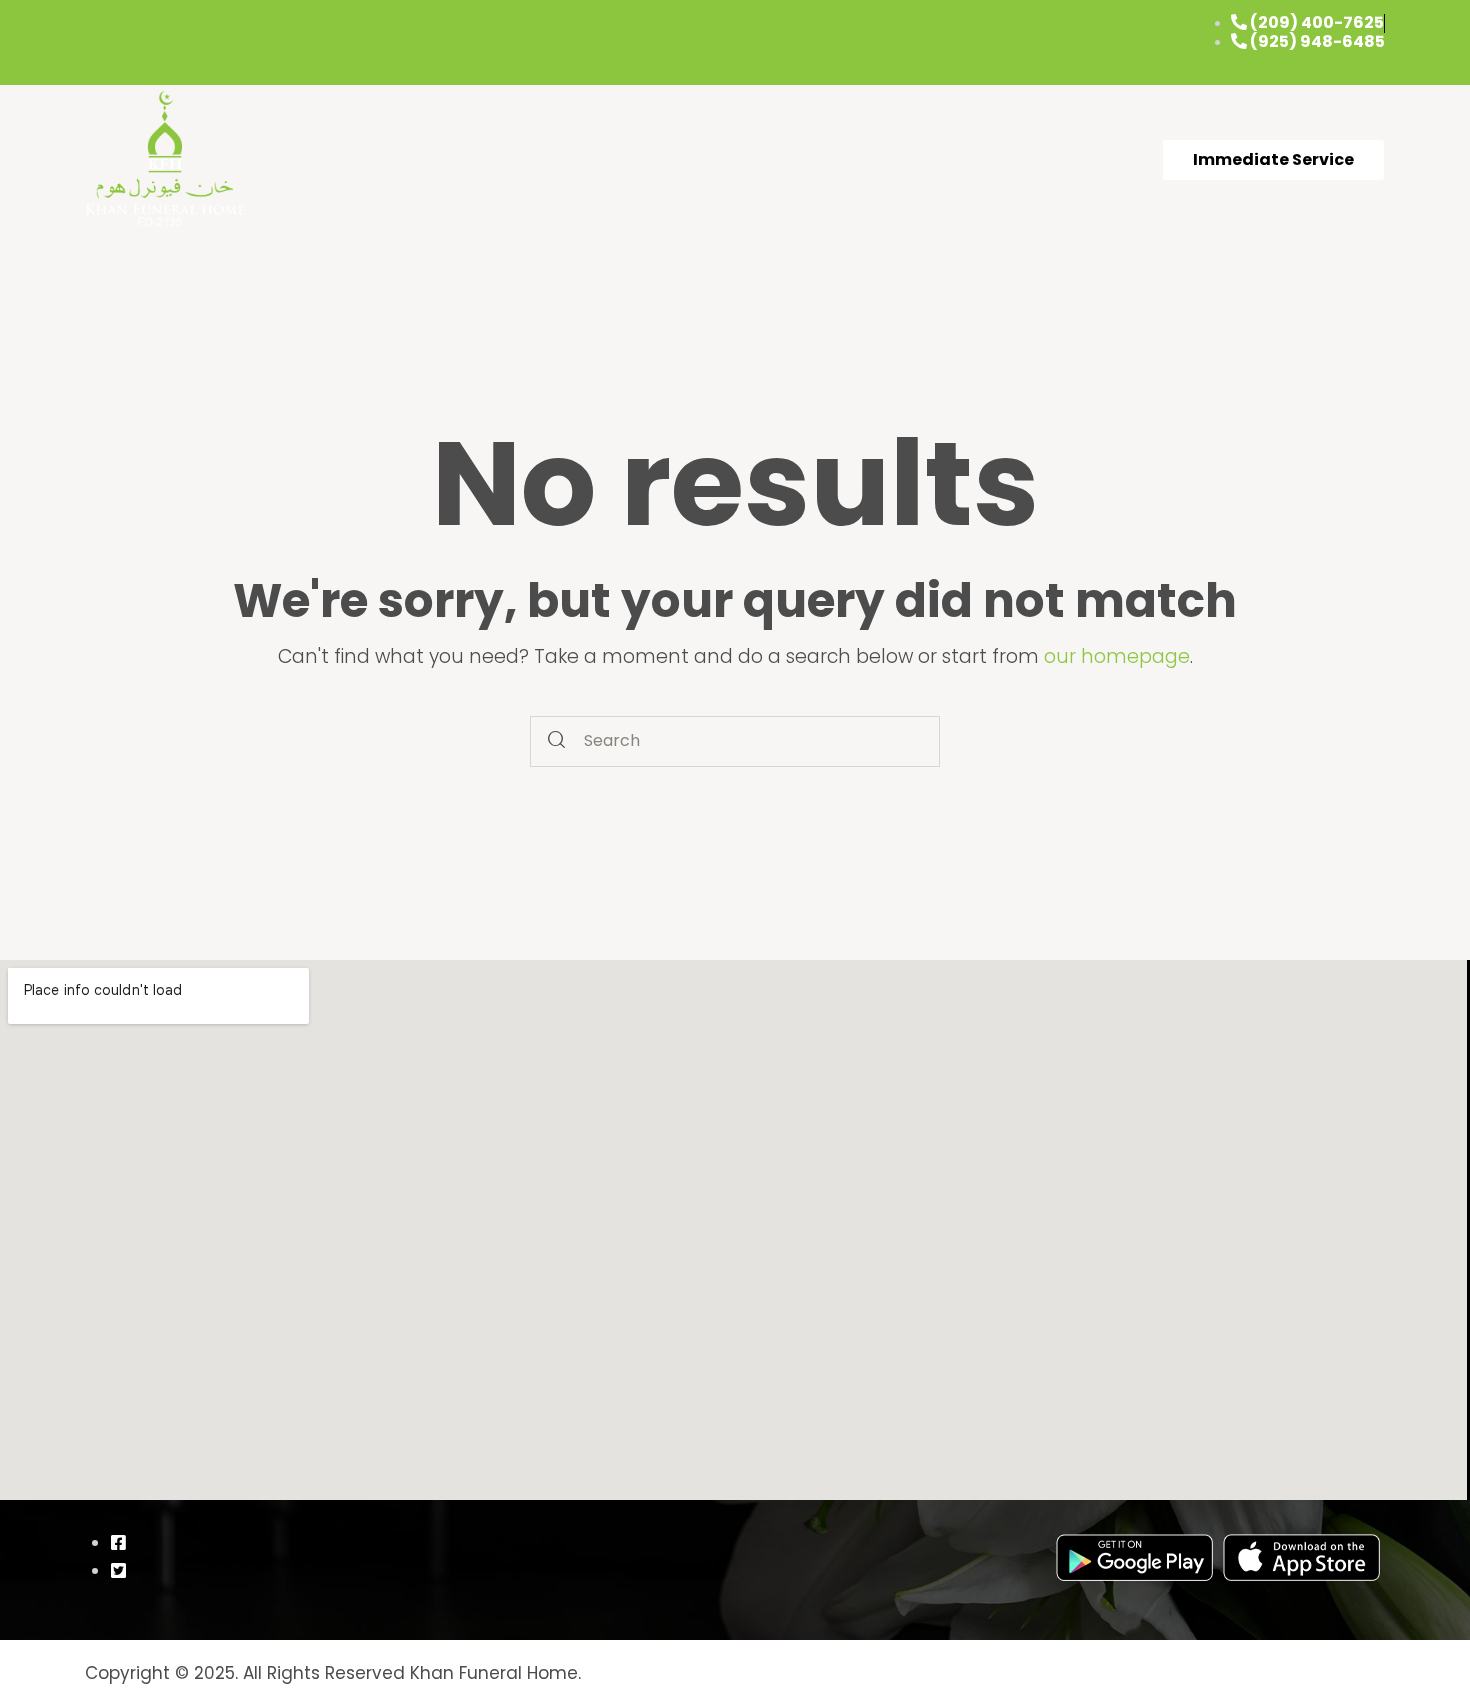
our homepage (1117, 656)
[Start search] (556, 741)
